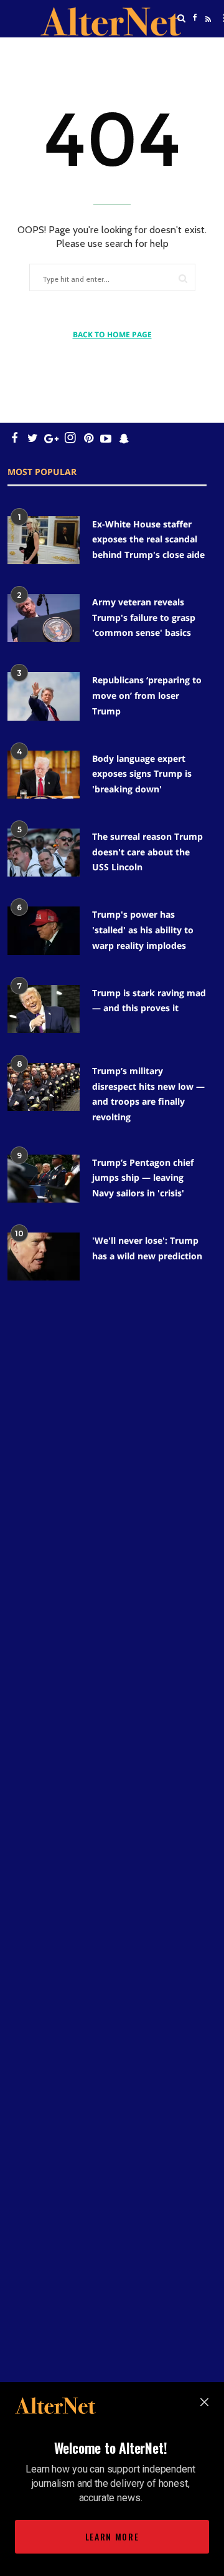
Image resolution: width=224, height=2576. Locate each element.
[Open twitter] (195, 50)
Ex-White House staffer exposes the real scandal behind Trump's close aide (148, 539)
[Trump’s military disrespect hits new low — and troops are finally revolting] (44, 1087)
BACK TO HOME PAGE (112, 334)
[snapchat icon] (124, 438)
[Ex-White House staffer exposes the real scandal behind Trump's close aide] (44, 540)
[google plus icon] (51, 438)
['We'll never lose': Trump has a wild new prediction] (44, 1257)
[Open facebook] (195, 18)
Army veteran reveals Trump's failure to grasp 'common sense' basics (144, 617)
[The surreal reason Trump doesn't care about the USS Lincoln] (44, 853)
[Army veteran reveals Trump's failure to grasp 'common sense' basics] (44, 618)
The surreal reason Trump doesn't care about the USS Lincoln (147, 852)
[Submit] (183, 278)
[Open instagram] (70, 438)
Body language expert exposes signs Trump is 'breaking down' (142, 774)
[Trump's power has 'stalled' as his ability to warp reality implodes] (44, 930)
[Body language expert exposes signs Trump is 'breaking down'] (44, 775)
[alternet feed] (207, 33)
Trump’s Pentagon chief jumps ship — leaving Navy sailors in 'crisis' (143, 1178)
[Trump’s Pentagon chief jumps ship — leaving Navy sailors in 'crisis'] (44, 1179)
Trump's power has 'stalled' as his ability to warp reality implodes (143, 930)
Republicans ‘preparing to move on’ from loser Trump (147, 695)
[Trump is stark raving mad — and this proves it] (44, 1009)
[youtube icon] (106, 438)
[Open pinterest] (89, 438)
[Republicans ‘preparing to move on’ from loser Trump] (44, 696)
